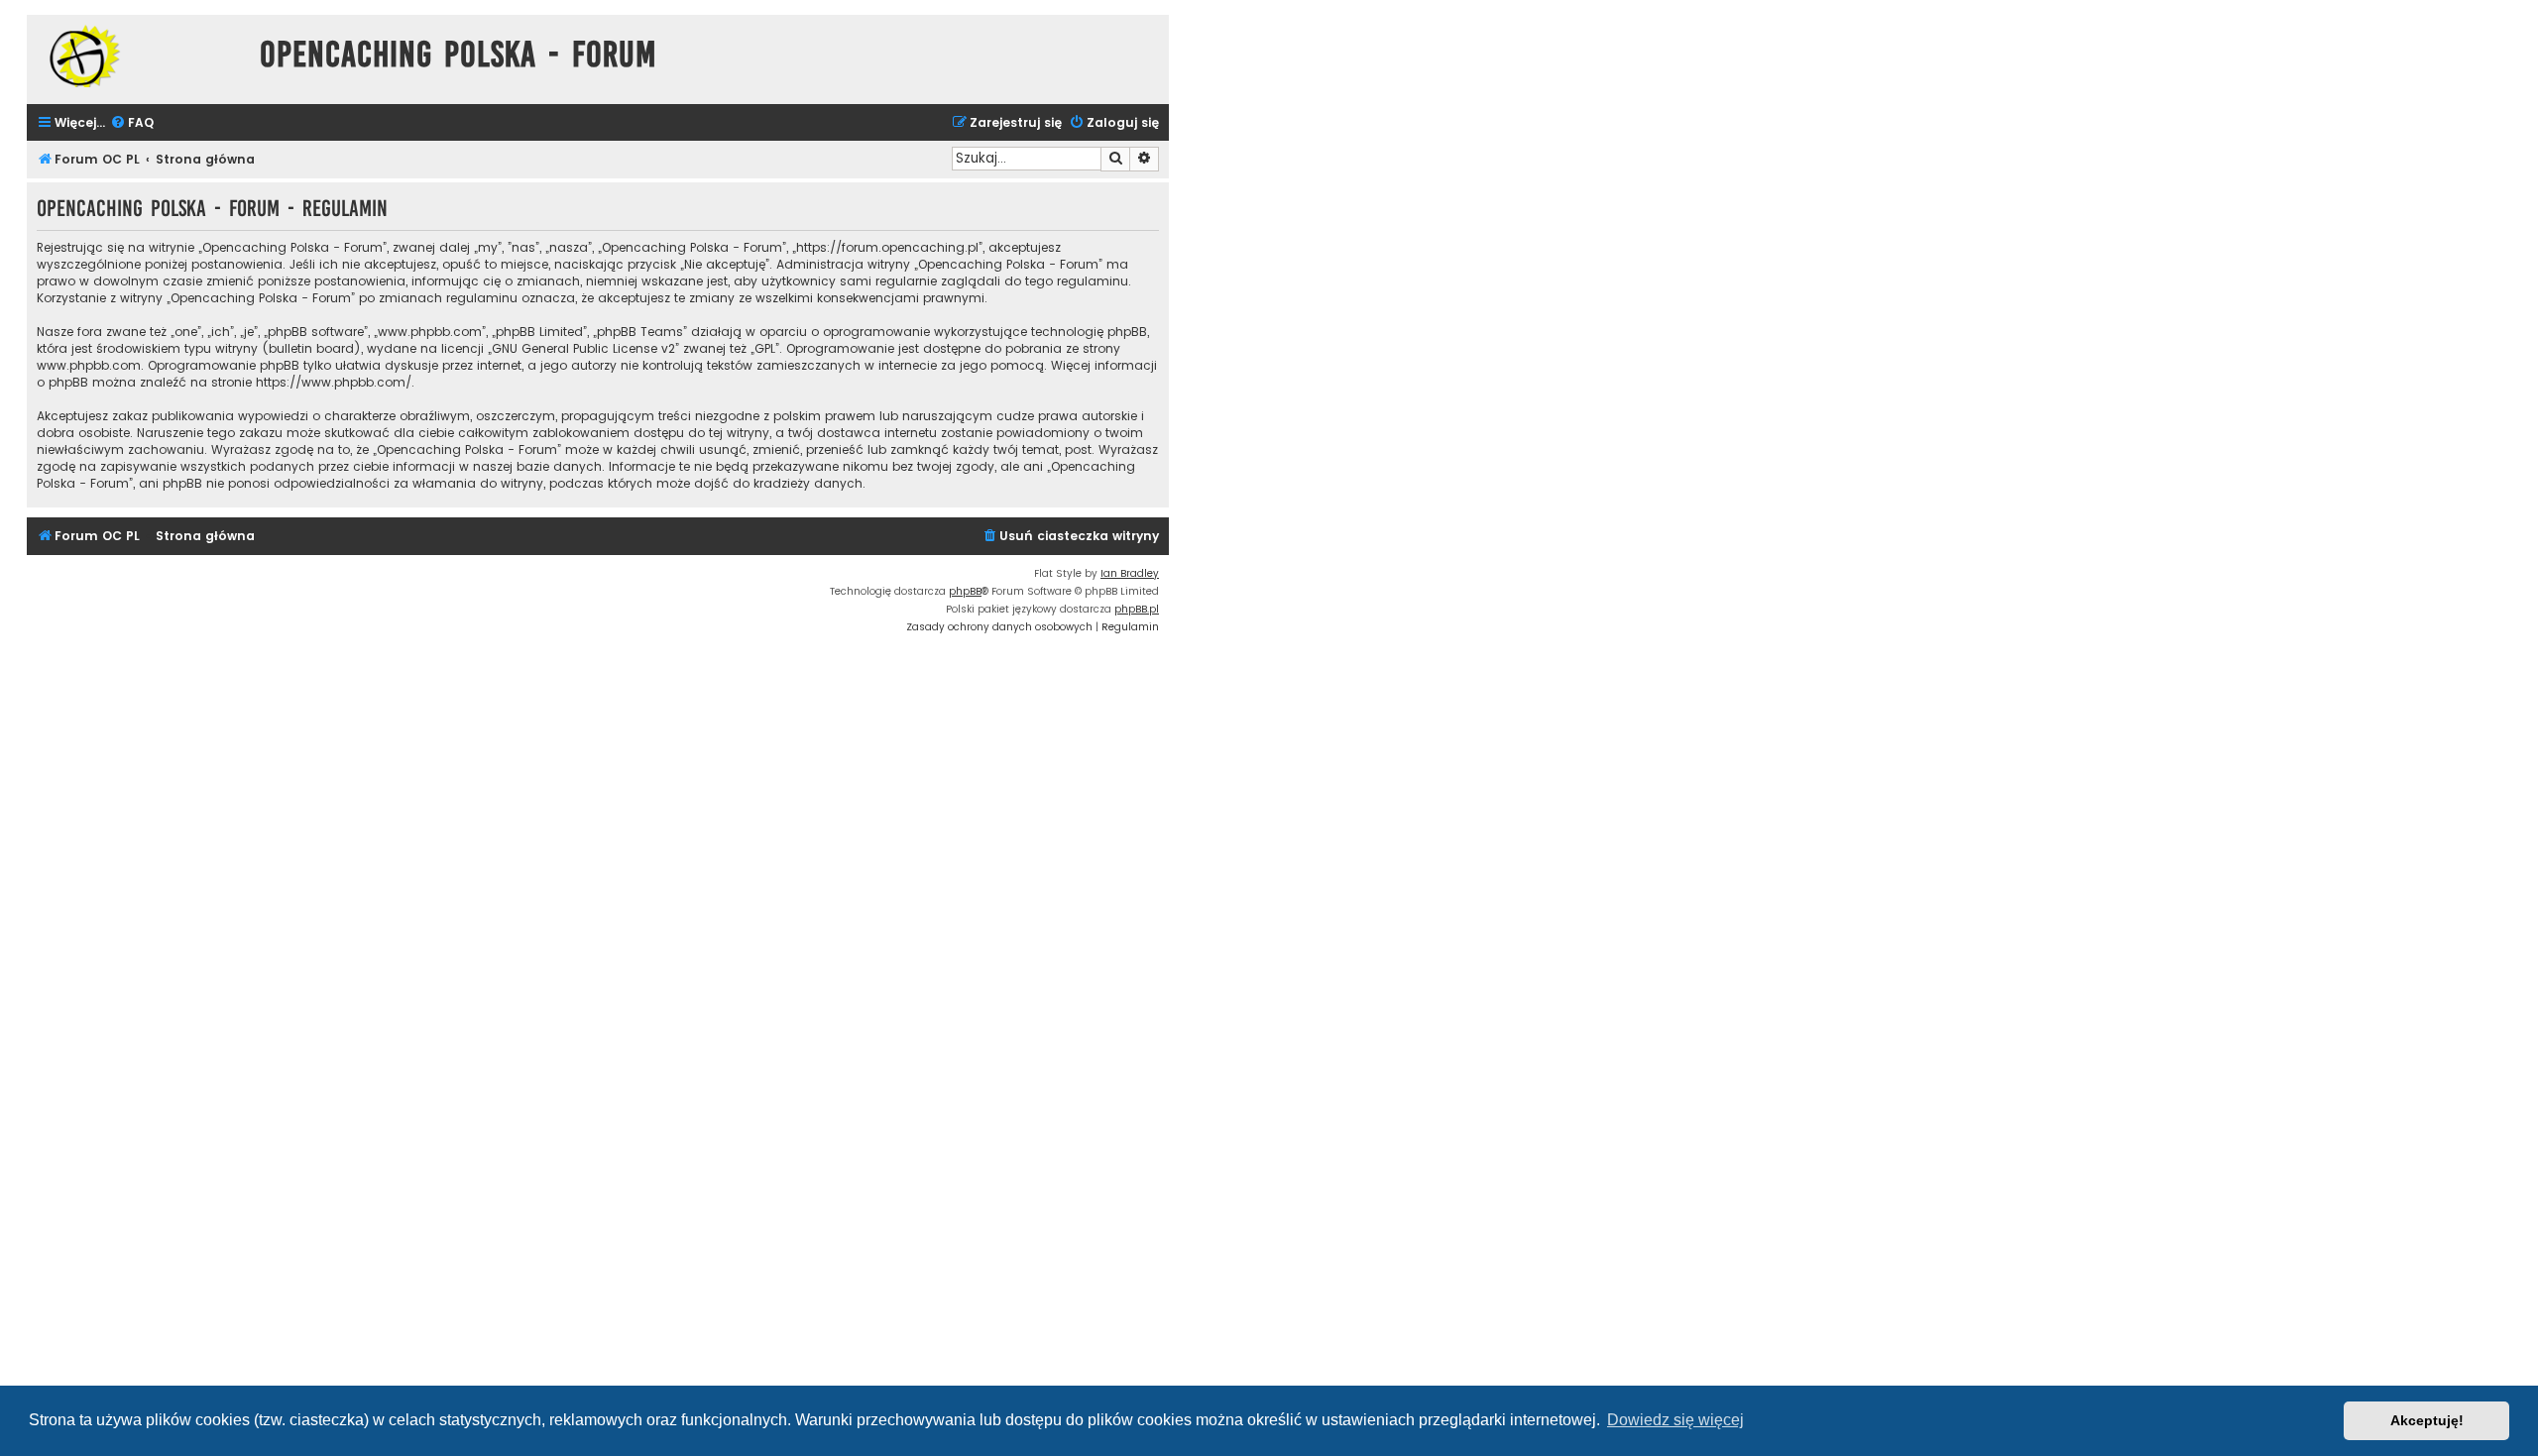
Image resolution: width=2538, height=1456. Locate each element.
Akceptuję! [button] (2427, 1420)
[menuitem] (132, 123)
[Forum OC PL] (138, 56)
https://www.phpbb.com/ (334, 382)
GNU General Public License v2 (583, 348)
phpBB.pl (1137, 609)
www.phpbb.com (89, 365)
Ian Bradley (1130, 573)
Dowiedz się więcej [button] (1675, 1420)
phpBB (965, 591)
